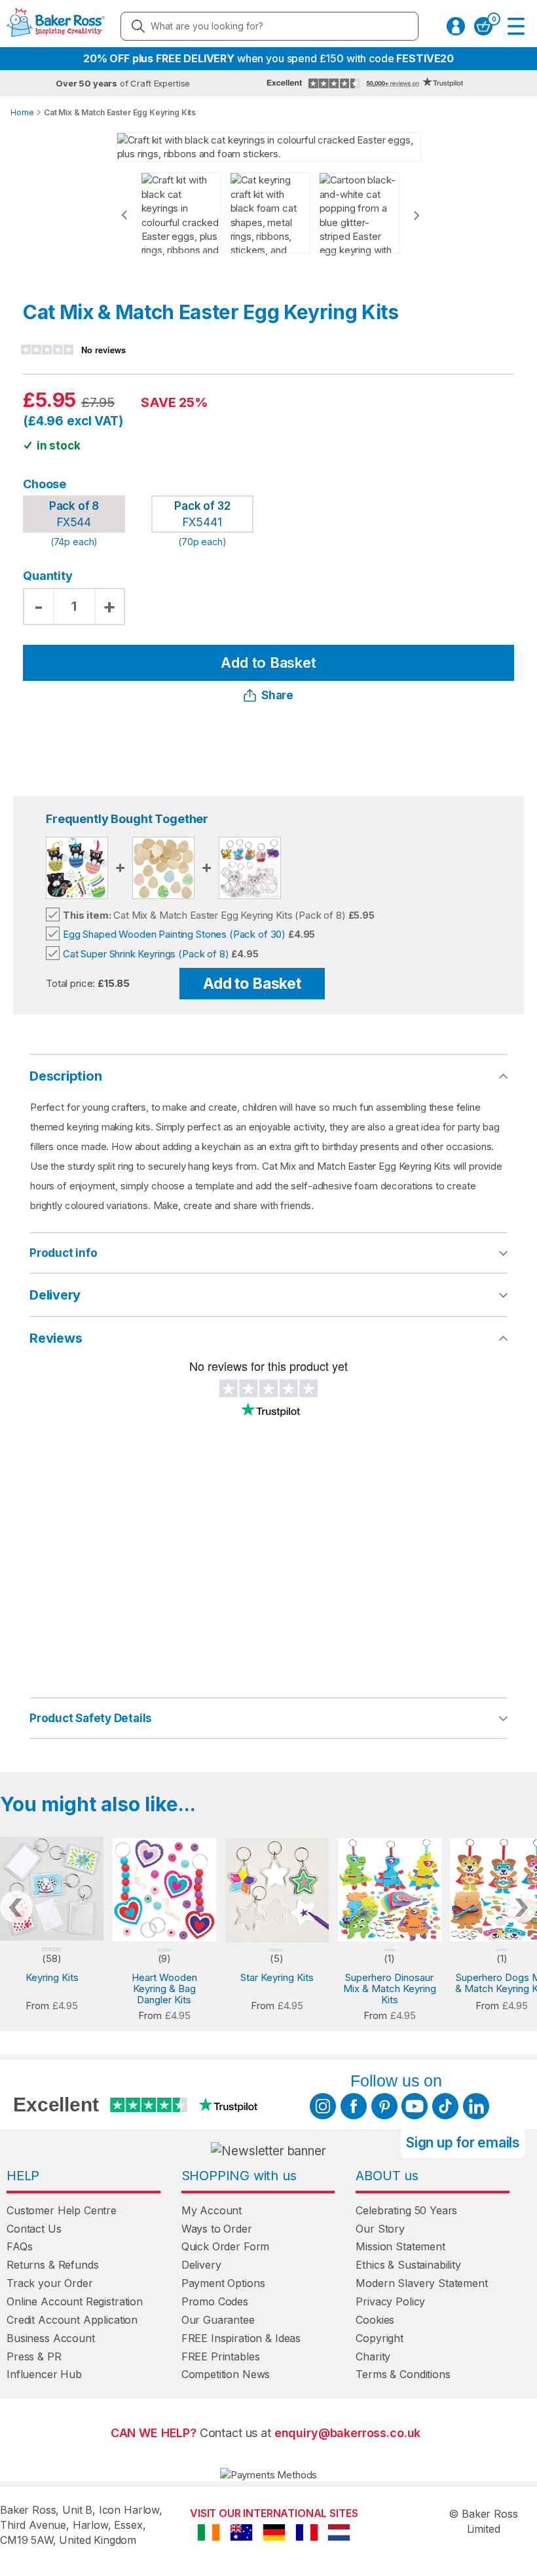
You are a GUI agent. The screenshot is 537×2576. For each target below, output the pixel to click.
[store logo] (56, 26)
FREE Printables (221, 2356)
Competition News (226, 2374)
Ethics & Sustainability (408, 2265)
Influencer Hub (44, 2374)
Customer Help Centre (62, 2210)
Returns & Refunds (52, 2265)
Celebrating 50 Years (406, 2210)
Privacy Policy (390, 2301)
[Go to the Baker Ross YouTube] (415, 2106)
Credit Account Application (72, 2320)
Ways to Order (217, 2229)
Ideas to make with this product (326, 1718)
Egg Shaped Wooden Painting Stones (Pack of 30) (174, 934)
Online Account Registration (75, 2301)
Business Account (51, 2338)
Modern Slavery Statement (421, 2283)
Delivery (55, 1295)
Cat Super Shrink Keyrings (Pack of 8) (146, 954)
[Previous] (124, 215)
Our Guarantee (218, 2320)
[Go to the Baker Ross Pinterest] (384, 2106)
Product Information (298, 1253)
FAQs (19, 2246)
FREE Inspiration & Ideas (241, 2338)
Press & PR (34, 2356)
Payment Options (223, 2283)
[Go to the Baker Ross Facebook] (354, 2106)
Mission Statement (400, 2246)
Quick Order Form (226, 2246)
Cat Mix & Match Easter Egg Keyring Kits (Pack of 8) (204, 915)
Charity (373, 2356)
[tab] (268, 1254)
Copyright (380, 2338)
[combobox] (269, 26)
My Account (212, 2210)
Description (66, 1076)
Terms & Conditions (403, 2374)
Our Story (380, 2229)
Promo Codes (215, 2301)
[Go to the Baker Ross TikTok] (445, 2106)
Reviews (56, 1338)
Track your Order (50, 2283)
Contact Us (34, 2229)
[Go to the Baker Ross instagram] (323, 2106)
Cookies (375, 2320)
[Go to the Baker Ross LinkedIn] (476, 2106)
